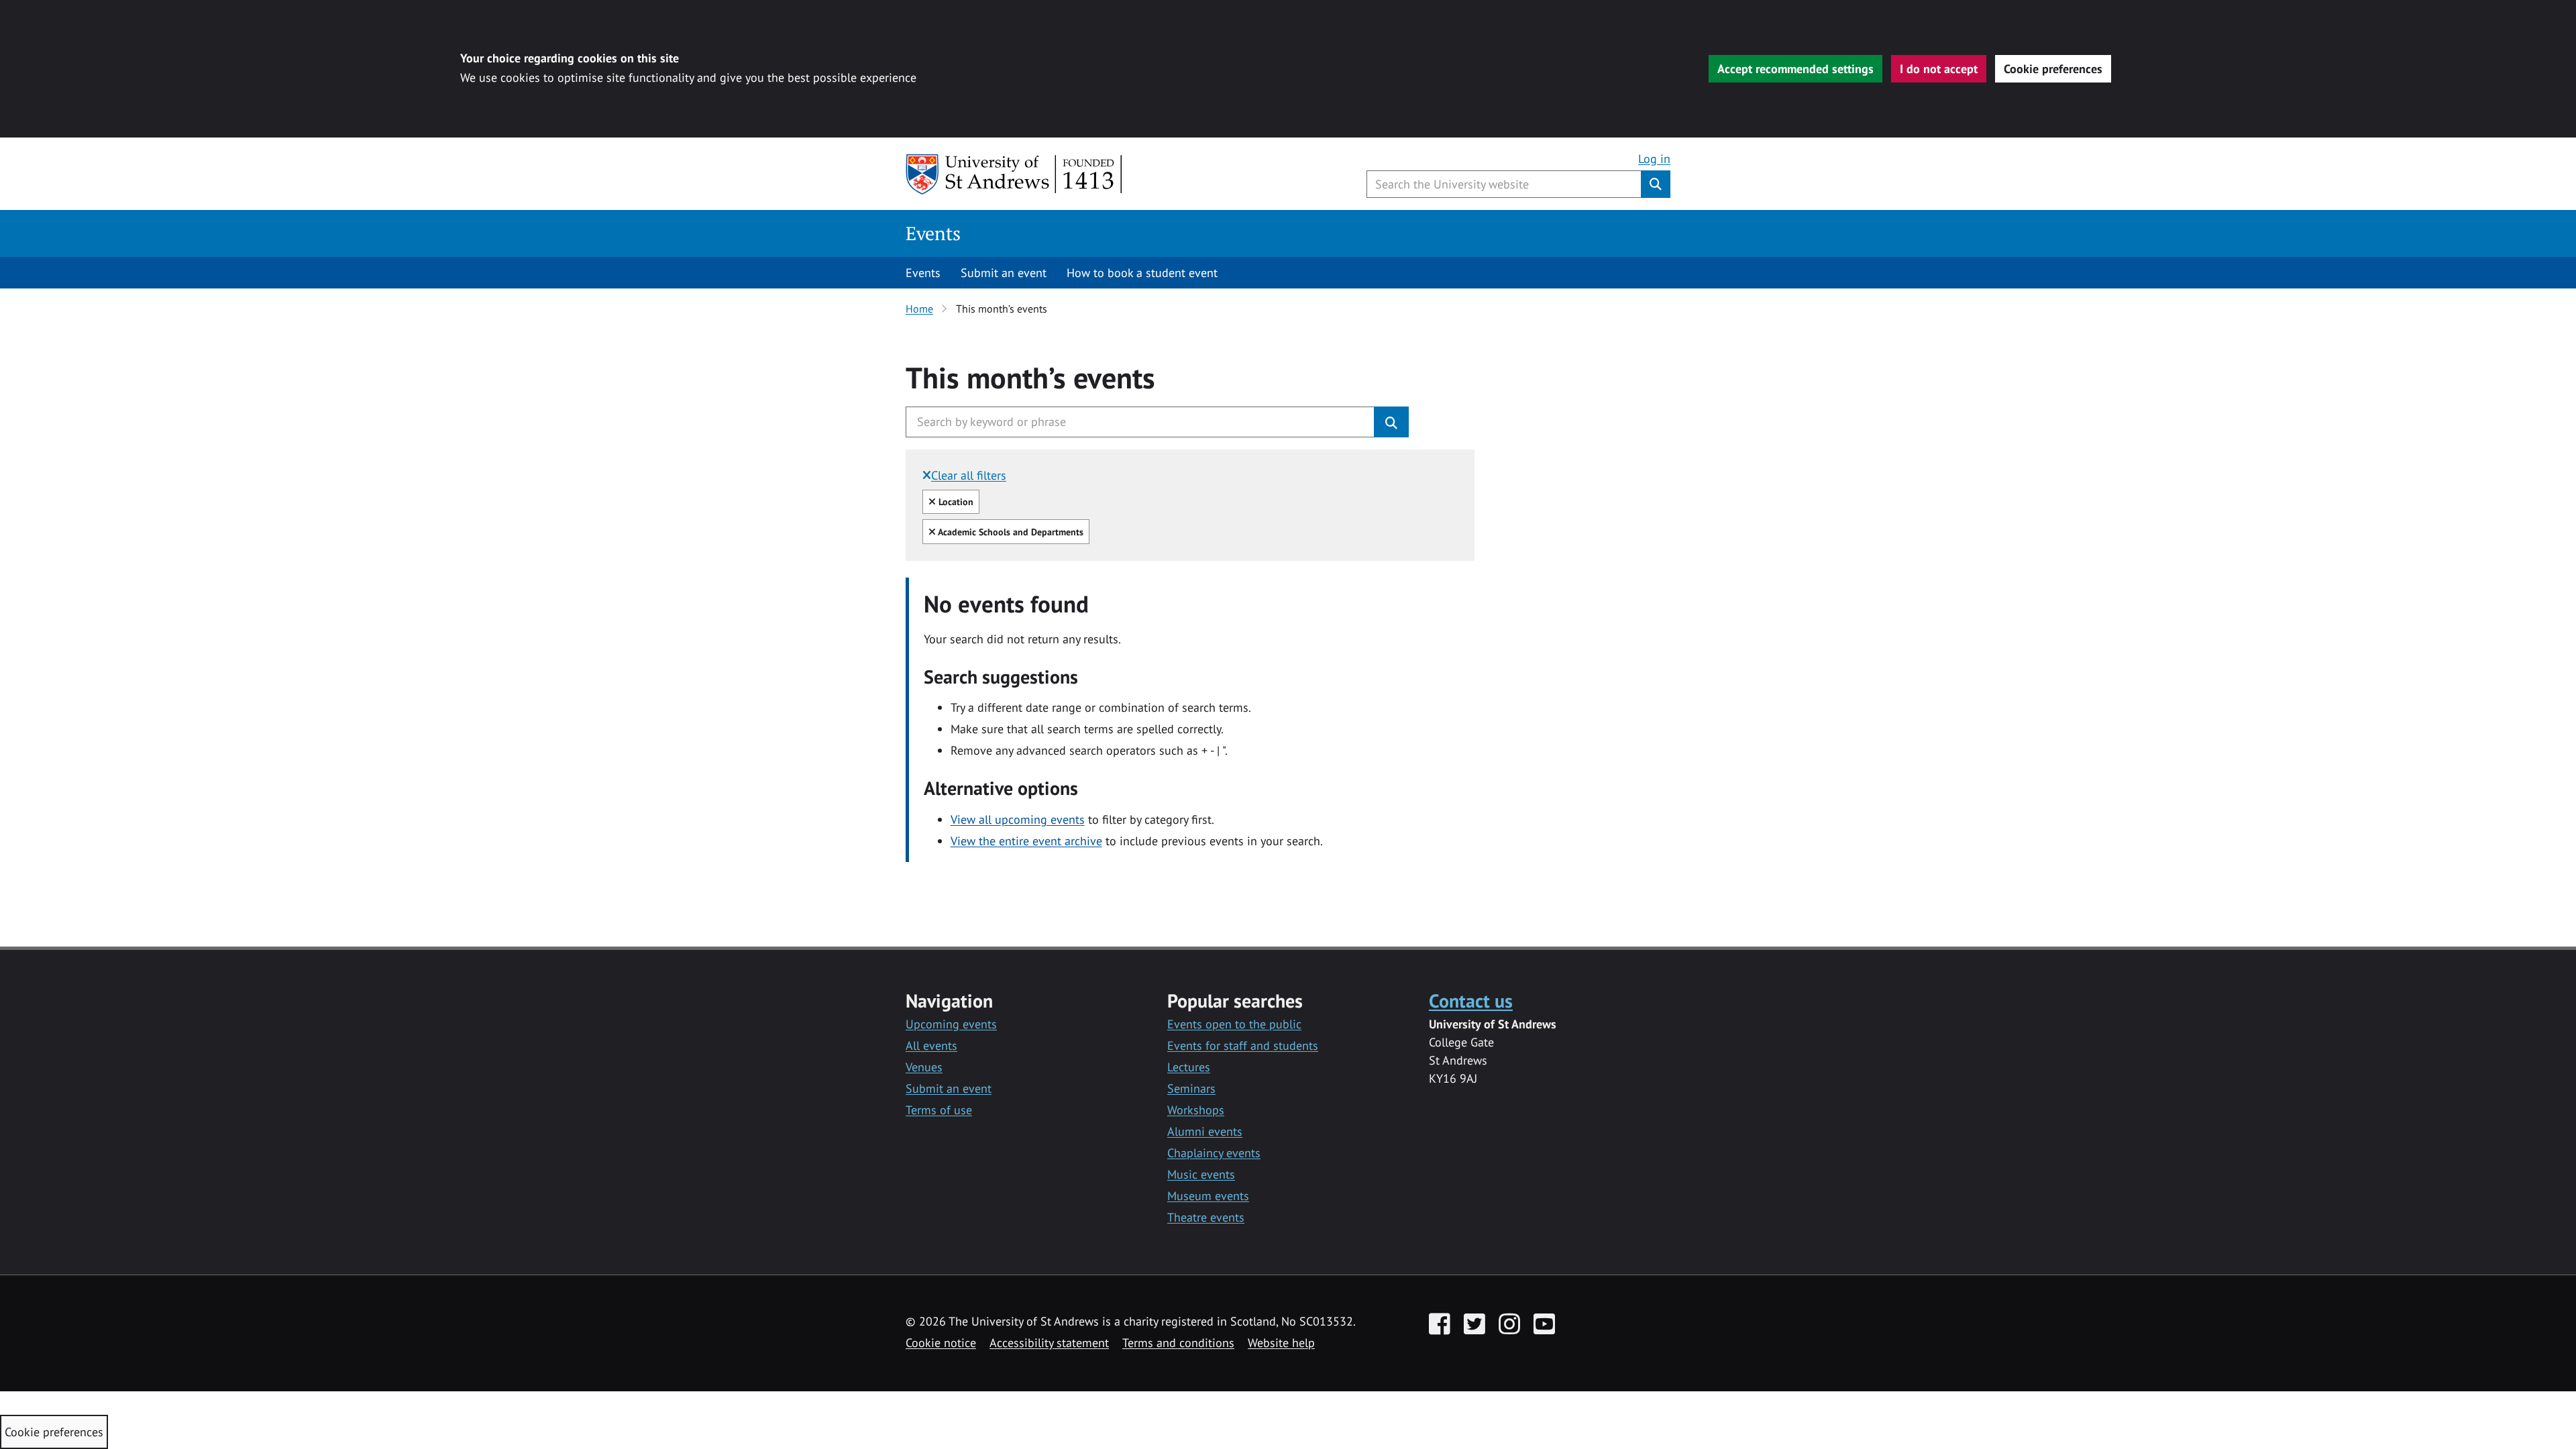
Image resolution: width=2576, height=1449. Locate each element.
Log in (1654, 159)
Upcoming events (951, 1024)
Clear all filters (969, 475)
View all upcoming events (1018, 819)
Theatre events (1206, 1217)
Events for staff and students (1243, 1045)
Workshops (1196, 1110)
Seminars (1191, 1088)
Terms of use (939, 1110)
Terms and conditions (1178, 1343)
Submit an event (1004, 273)
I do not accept (1939, 69)
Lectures (1189, 1067)
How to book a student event (1142, 273)
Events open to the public (1234, 1024)
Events (933, 233)
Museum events (1208, 1196)
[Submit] (1391, 422)
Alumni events (1205, 1131)
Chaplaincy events (1214, 1153)
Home (919, 309)
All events (931, 1045)
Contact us (1471, 1001)
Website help (1281, 1343)
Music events (1201, 1174)
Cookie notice (941, 1343)
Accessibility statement (1049, 1343)
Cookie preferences (2053, 69)
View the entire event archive (1026, 841)
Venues (924, 1067)
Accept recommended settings (1795, 69)
